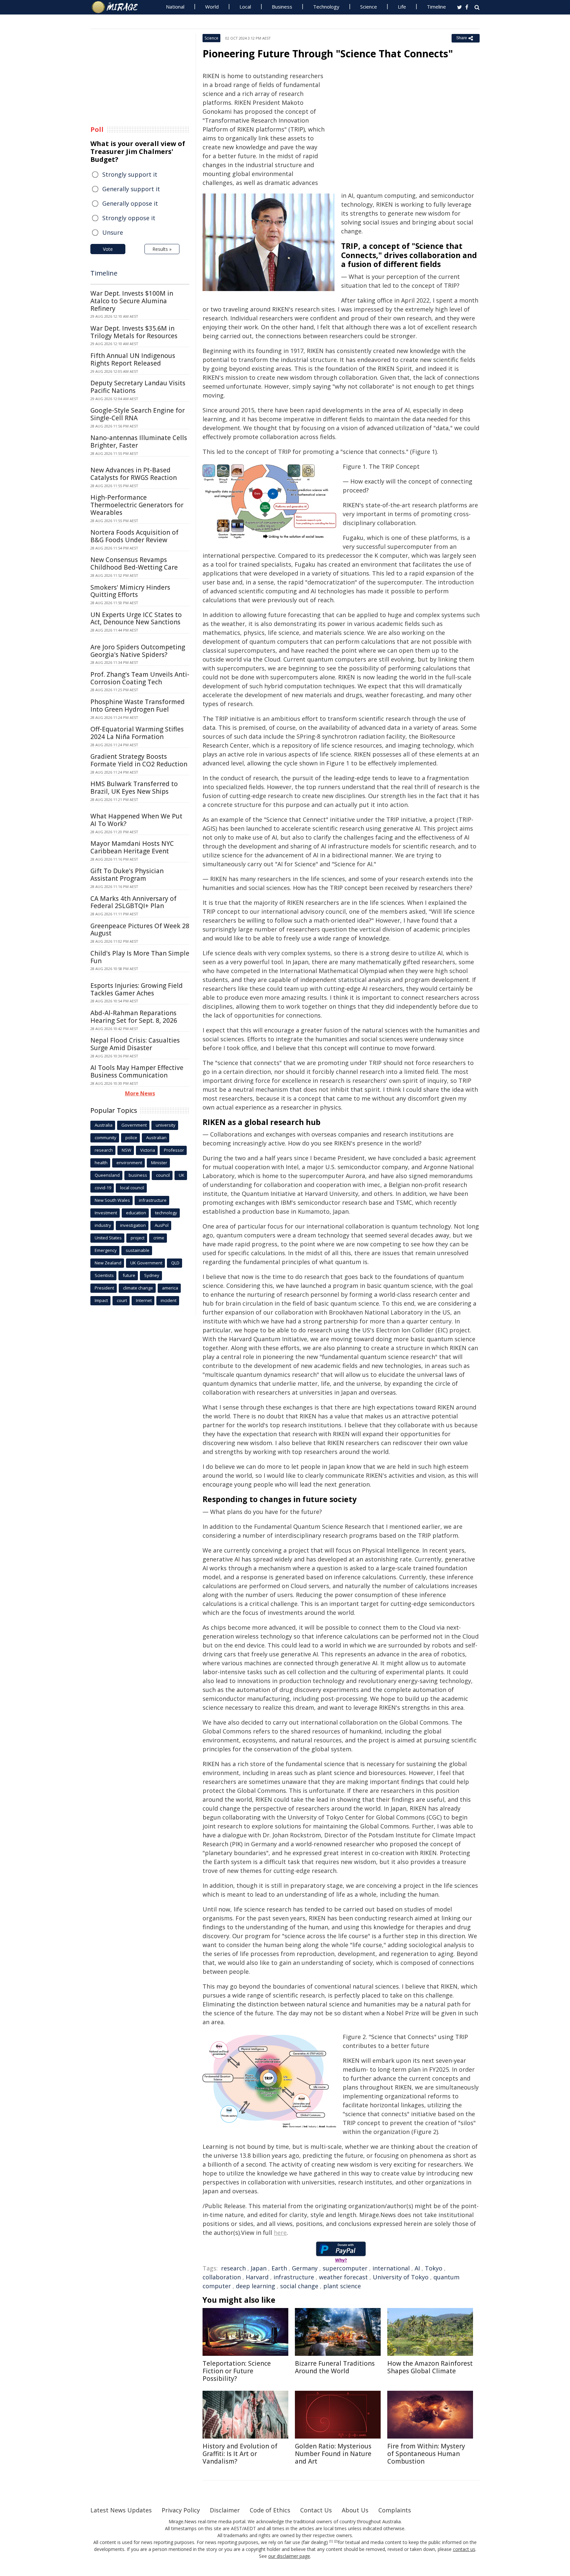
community (106, 1138)
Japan (259, 2268)
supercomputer (345, 2268)
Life (402, 7)
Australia (104, 1125)
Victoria (148, 1150)
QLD (175, 1263)
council (163, 1175)
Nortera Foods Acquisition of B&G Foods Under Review (134, 536)
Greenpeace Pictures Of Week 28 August (140, 930)
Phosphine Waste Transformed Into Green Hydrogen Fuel (138, 706)
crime (159, 1238)
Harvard (257, 2277)
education (136, 1213)
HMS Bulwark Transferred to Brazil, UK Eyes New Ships (134, 788)
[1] (331, 2541)
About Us (355, 2510)
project (138, 1238)
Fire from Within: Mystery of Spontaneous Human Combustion (426, 2454)
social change (299, 2286)
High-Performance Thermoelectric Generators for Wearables (137, 505)
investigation (133, 1225)
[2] (336, 2541)
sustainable (138, 1250)
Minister (159, 1163)
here (280, 2233)
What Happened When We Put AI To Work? (136, 820)
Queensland (107, 1175)
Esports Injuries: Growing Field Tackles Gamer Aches (137, 989)
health (101, 1163)
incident (169, 1300)
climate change (138, 1288)
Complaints (395, 2510)
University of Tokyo (401, 2277)
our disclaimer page (289, 2556)
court (122, 1300)
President (104, 1288)
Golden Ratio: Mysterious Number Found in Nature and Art (333, 2454)
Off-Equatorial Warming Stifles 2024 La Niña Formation (137, 733)
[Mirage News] (118, 7)
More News (140, 1093)
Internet (144, 1300)
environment (129, 1163)
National (175, 7)
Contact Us (316, 2510)
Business (282, 7)
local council (132, 1188)
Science (369, 7)
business (138, 1175)
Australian (156, 1138)
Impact (101, 1300)
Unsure (113, 232)
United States (108, 1238)
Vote (108, 249)
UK (182, 1175)
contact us (464, 2549)
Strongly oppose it (129, 218)
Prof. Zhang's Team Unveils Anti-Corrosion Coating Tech (140, 678)
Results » (162, 249)
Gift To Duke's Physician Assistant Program (127, 875)
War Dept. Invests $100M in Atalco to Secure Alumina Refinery (132, 301)
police (131, 1138)
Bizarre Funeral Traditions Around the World (335, 2367)
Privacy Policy (181, 2510)
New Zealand (108, 1263)
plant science (342, 2286)
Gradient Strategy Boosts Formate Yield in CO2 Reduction (139, 760)
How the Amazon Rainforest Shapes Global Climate (430, 2367)
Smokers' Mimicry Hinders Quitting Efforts (130, 591)
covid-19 (103, 1188)
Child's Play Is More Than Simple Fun (140, 957)
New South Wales (112, 1200)
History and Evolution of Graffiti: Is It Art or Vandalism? (240, 2454)
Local (245, 7)
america (170, 1288)
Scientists (104, 1275)
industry (103, 1225)
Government (134, 1125)
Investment (106, 1213)
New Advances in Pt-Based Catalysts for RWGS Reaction (134, 474)
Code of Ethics (270, 2510)
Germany (305, 2268)
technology (166, 1213)
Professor (174, 1150)
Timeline (436, 7)
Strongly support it (130, 174)
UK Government (146, 1263)
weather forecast (343, 2277)
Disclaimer (225, 2510)
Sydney (152, 1275)
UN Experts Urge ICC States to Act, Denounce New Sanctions (136, 619)
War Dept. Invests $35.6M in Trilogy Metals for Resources (134, 332)
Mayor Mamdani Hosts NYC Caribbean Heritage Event (132, 847)
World (212, 7)
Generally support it (131, 189)
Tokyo (434, 2268)
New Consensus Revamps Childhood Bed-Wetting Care (134, 563)
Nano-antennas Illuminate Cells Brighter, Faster (139, 442)
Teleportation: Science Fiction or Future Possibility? (237, 2371)
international (391, 2268)
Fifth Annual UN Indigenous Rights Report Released (133, 359)
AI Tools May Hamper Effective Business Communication (137, 1071)
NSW (127, 1150)
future (129, 1275)
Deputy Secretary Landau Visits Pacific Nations (138, 387)
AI (417, 2268)
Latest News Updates (121, 2510)
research (233, 2268)
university (166, 1125)
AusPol (162, 1225)
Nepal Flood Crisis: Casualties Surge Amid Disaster (135, 1044)
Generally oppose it (130, 203)
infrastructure (294, 2277)
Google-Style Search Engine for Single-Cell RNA (138, 414)
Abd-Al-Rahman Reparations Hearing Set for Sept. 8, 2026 (134, 1017)
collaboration (222, 2277)
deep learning (255, 2286)
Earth (279, 2268)
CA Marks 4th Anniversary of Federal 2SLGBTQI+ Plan (133, 902)
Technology (326, 7)
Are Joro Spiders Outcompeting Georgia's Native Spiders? (138, 651)
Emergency (106, 1250)
